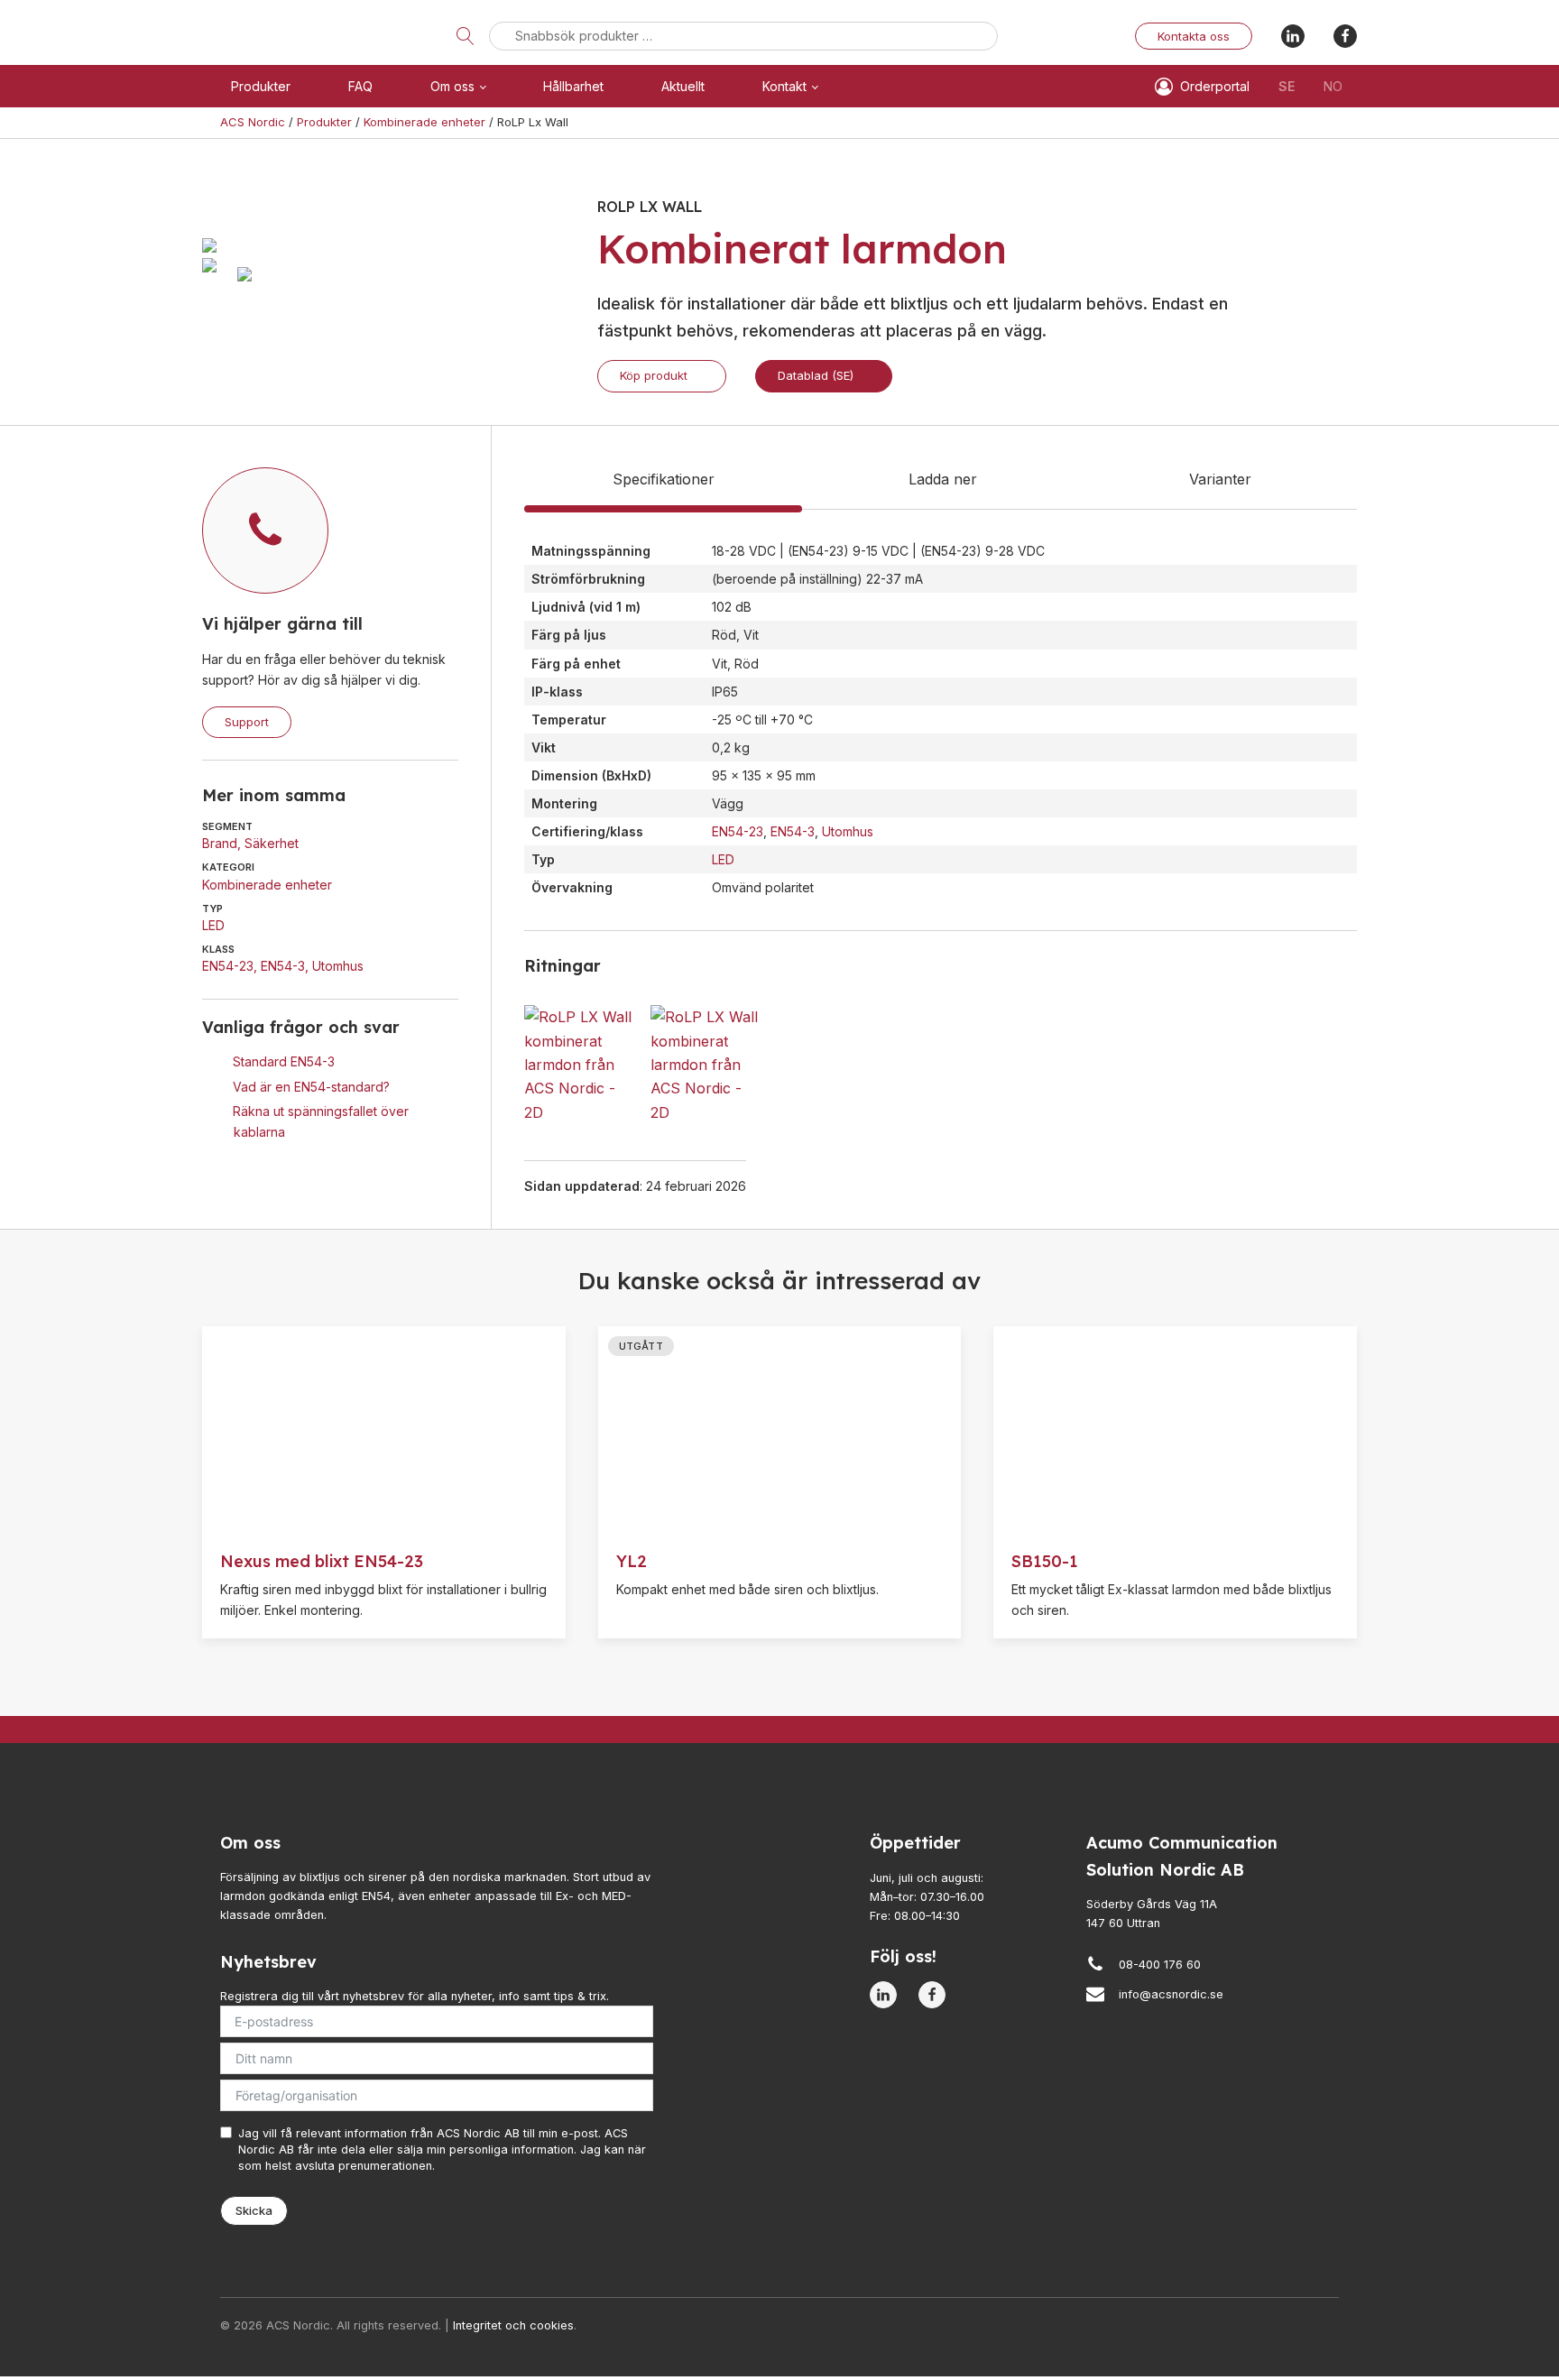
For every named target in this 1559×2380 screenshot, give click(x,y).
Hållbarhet (573, 86)
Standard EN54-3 (284, 1061)
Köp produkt (654, 375)
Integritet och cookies (513, 2325)
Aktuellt (683, 86)
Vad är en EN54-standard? (311, 1086)
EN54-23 (228, 966)
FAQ (360, 86)
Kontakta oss (1194, 36)
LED (213, 925)
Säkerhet (272, 843)
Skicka (254, 2210)
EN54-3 (283, 966)
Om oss (452, 86)
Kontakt (784, 86)
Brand (220, 843)
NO (1333, 86)
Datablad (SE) (816, 375)
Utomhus (338, 966)
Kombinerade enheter (267, 885)
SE (1287, 86)
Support (247, 722)
